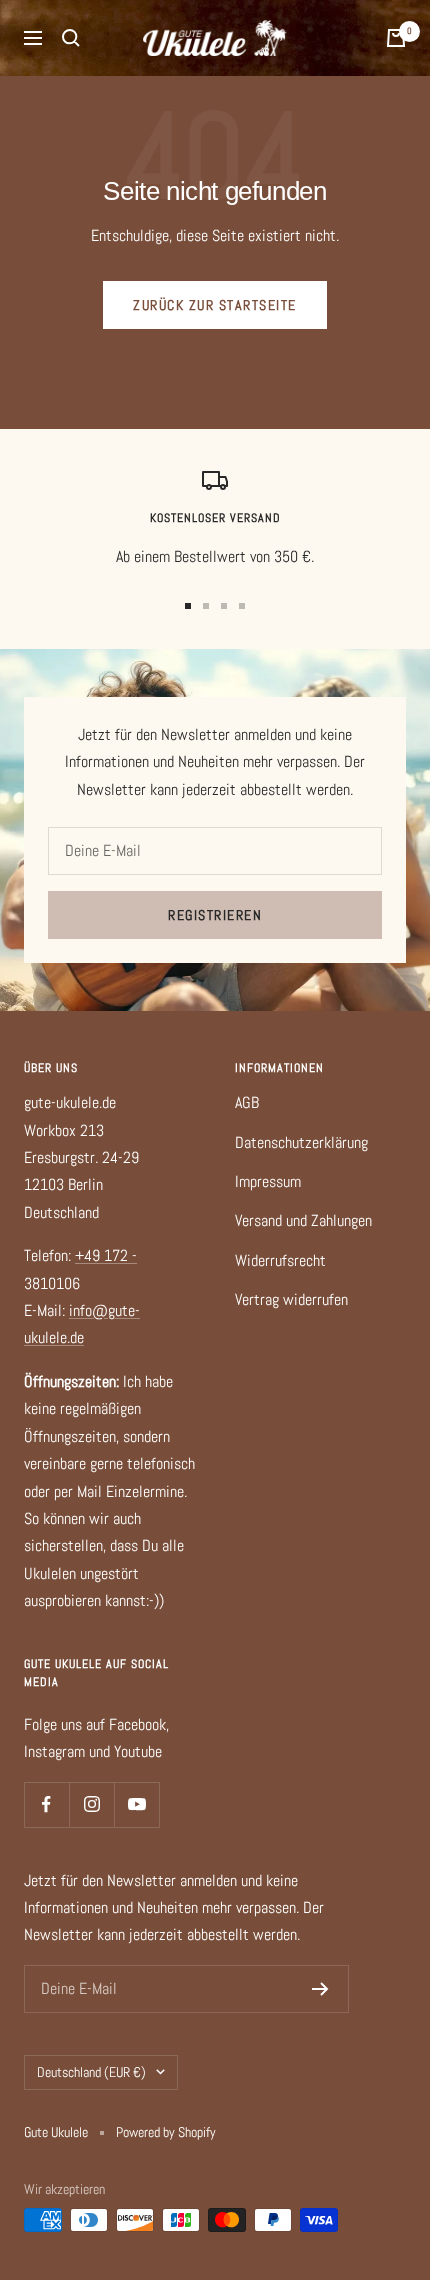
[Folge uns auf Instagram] (91, 1804)
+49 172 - (106, 1255)
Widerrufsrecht (280, 1260)
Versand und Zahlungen (303, 1220)
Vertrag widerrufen (291, 1299)
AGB (247, 1102)
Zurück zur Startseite (215, 305)
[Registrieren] (320, 1989)
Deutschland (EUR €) (91, 2072)
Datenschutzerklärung (301, 1142)
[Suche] (71, 38)
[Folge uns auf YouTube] (136, 1804)
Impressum (268, 1181)
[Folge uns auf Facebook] (46, 1804)
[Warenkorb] (396, 38)
